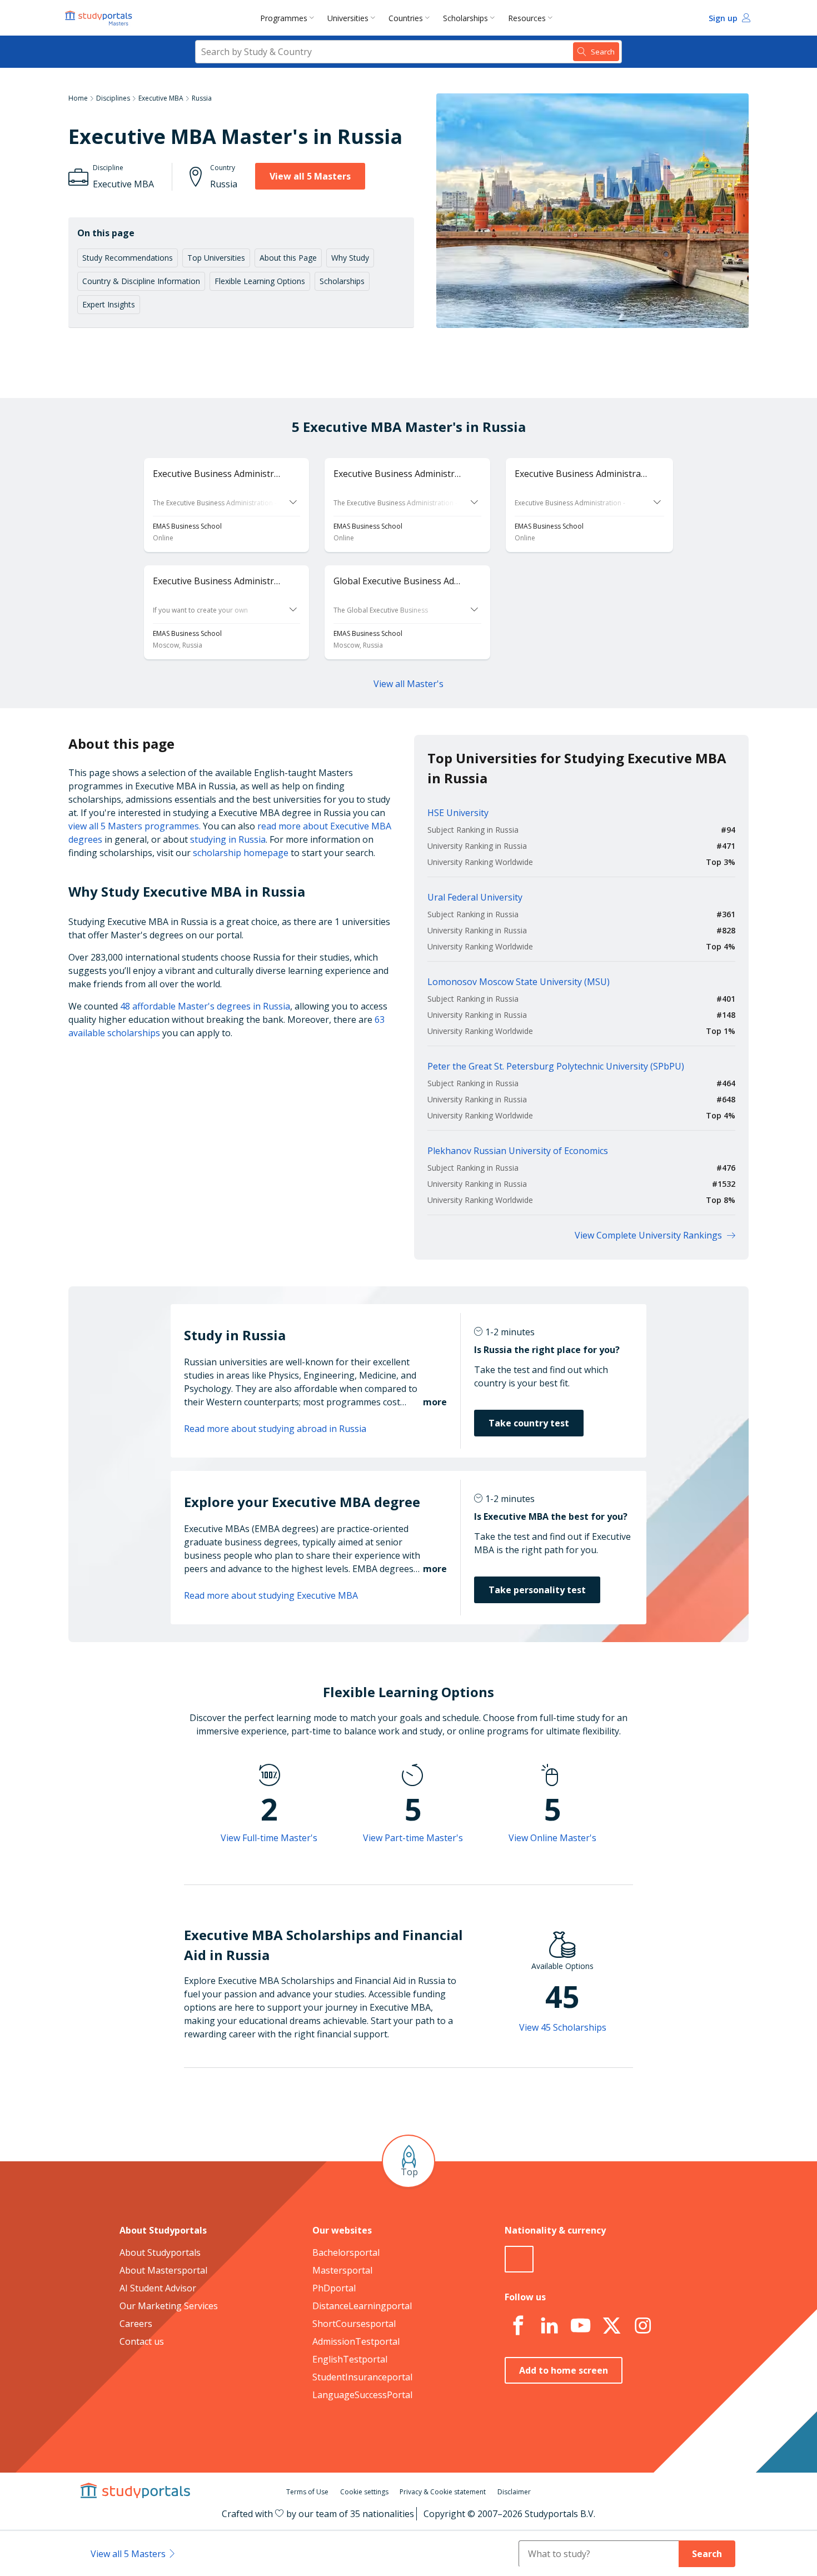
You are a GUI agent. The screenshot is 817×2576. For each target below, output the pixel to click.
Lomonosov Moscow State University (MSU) (519, 982)
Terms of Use (307, 2492)
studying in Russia (228, 839)
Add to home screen (564, 2370)
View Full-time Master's (269, 1838)
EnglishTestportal (350, 2359)
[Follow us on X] (611, 2326)
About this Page (288, 258)
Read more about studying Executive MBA (271, 1595)
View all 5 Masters (310, 176)
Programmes (284, 18)
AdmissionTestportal (356, 2341)
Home (78, 98)
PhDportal (334, 2288)
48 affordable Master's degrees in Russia (205, 1006)
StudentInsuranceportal (362, 2377)
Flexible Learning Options (260, 281)
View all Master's (409, 684)
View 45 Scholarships (563, 2027)
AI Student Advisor (158, 2288)
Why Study (350, 258)
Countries (406, 18)
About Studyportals (160, 2252)
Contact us (142, 2341)
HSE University (458, 813)
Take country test (529, 1423)
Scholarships (465, 18)
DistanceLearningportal (362, 2306)
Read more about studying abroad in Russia (275, 1429)
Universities (348, 18)
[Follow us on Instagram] (642, 2326)
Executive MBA (161, 98)
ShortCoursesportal (354, 2324)
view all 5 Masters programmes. (134, 826)
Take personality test (537, 1590)
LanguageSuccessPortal (362, 2395)
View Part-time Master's (413, 1838)
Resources (527, 18)
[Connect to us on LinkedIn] (549, 2326)
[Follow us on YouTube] (580, 2326)
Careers (136, 2324)
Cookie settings (364, 2492)
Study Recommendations (128, 258)
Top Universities (216, 258)
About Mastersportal (163, 2270)
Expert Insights (109, 304)
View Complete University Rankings (648, 1235)
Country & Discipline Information (141, 281)
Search (707, 2554)
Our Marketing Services (169, 2306)
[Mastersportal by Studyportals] (99, 18)
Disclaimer (514, 2492)
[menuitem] (289, 18)
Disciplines (113, 98)
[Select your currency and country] (519, 2259)
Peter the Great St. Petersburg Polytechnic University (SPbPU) (556, 1066)
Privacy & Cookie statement (443, 2492)
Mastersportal (342, 2270)
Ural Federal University (475, 897)
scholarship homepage (241, 853)
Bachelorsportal (346, 2252)
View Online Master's (552, 1838)
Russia (202, 98)
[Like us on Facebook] (518, 2326)
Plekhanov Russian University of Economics (518, 1151)
